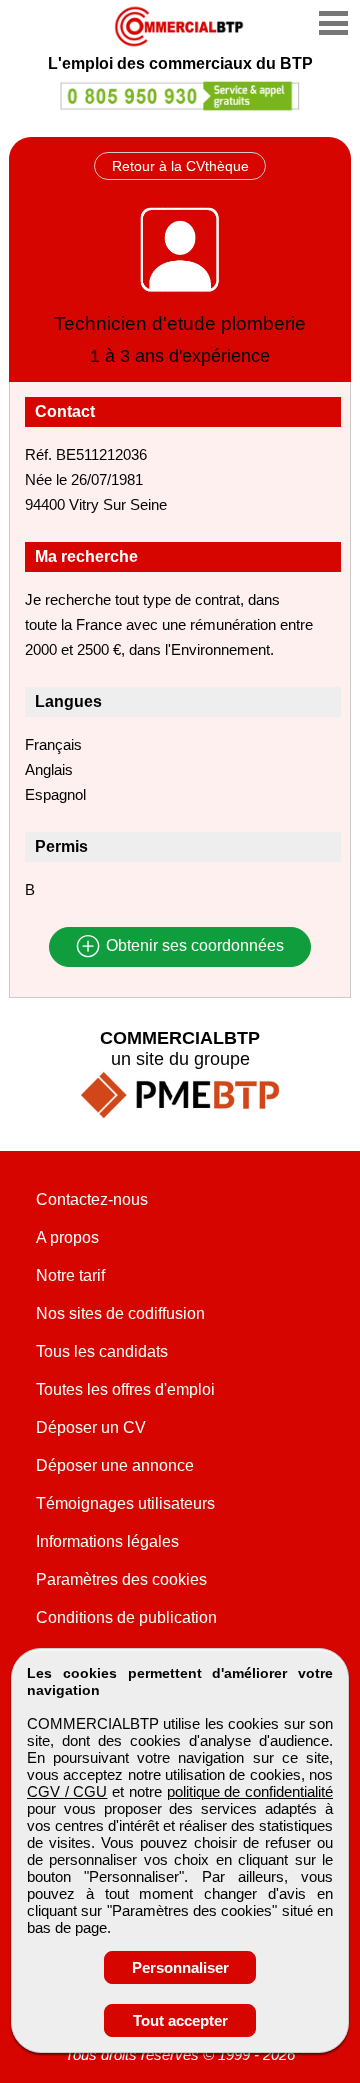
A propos (67, 1237)
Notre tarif (70, 1275)
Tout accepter (180, 2020)
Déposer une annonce (115, 1465)
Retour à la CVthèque (180, 166)
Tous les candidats (102, 1351)
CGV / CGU (67, 1791)
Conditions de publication (126, 1617)
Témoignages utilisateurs (125, 1503)
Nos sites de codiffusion (120, 1313)
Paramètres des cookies (121, 1579)
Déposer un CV (91, 1427)
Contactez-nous (92, 1199)
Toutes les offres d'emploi (125, 1389)
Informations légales (107, 1541)
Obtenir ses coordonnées (193, 946)
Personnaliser (180, 1967)
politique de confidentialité (250, 1791)
